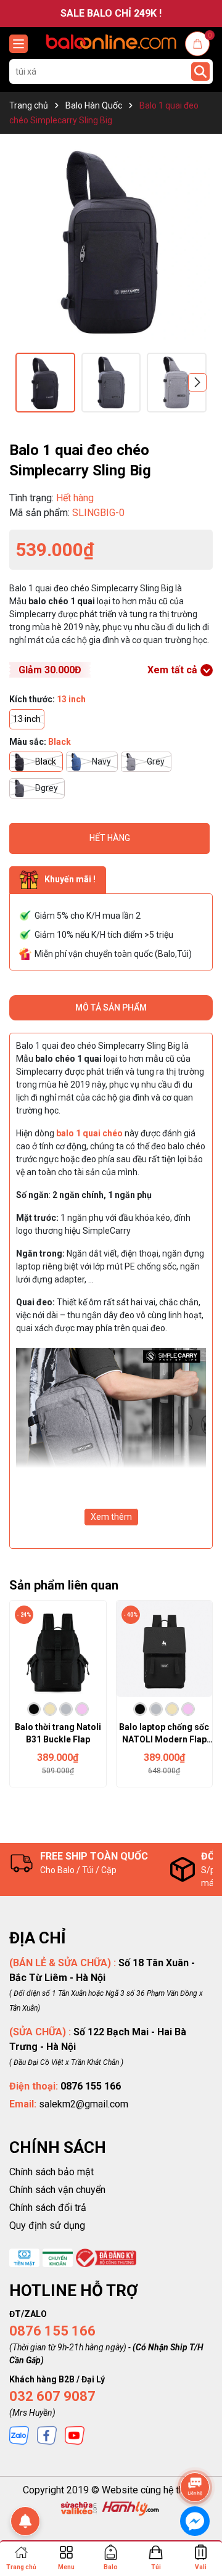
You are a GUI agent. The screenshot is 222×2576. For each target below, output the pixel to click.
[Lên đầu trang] (195, 2453)
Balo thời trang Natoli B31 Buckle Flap (58, 1733)
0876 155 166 (52, 2331)
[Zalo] (19, 2435)
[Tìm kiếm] (200, 72)
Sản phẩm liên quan (64, 1585)
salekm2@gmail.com (84, 2104)
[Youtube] (75, 2435)
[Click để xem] (111, 239)
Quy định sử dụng (47, 2225)
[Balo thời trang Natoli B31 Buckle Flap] (58, 1649)
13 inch (27, 719)
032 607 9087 (52, 2396)
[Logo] (111, 42)
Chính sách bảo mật (51, 2172)
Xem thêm (111, 1517)
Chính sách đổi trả (48, 2208)
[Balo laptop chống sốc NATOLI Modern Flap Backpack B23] (165, 1649)
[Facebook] (47, 2435)
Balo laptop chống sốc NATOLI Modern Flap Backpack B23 (164, 1734)
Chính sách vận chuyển (57, 2190)
